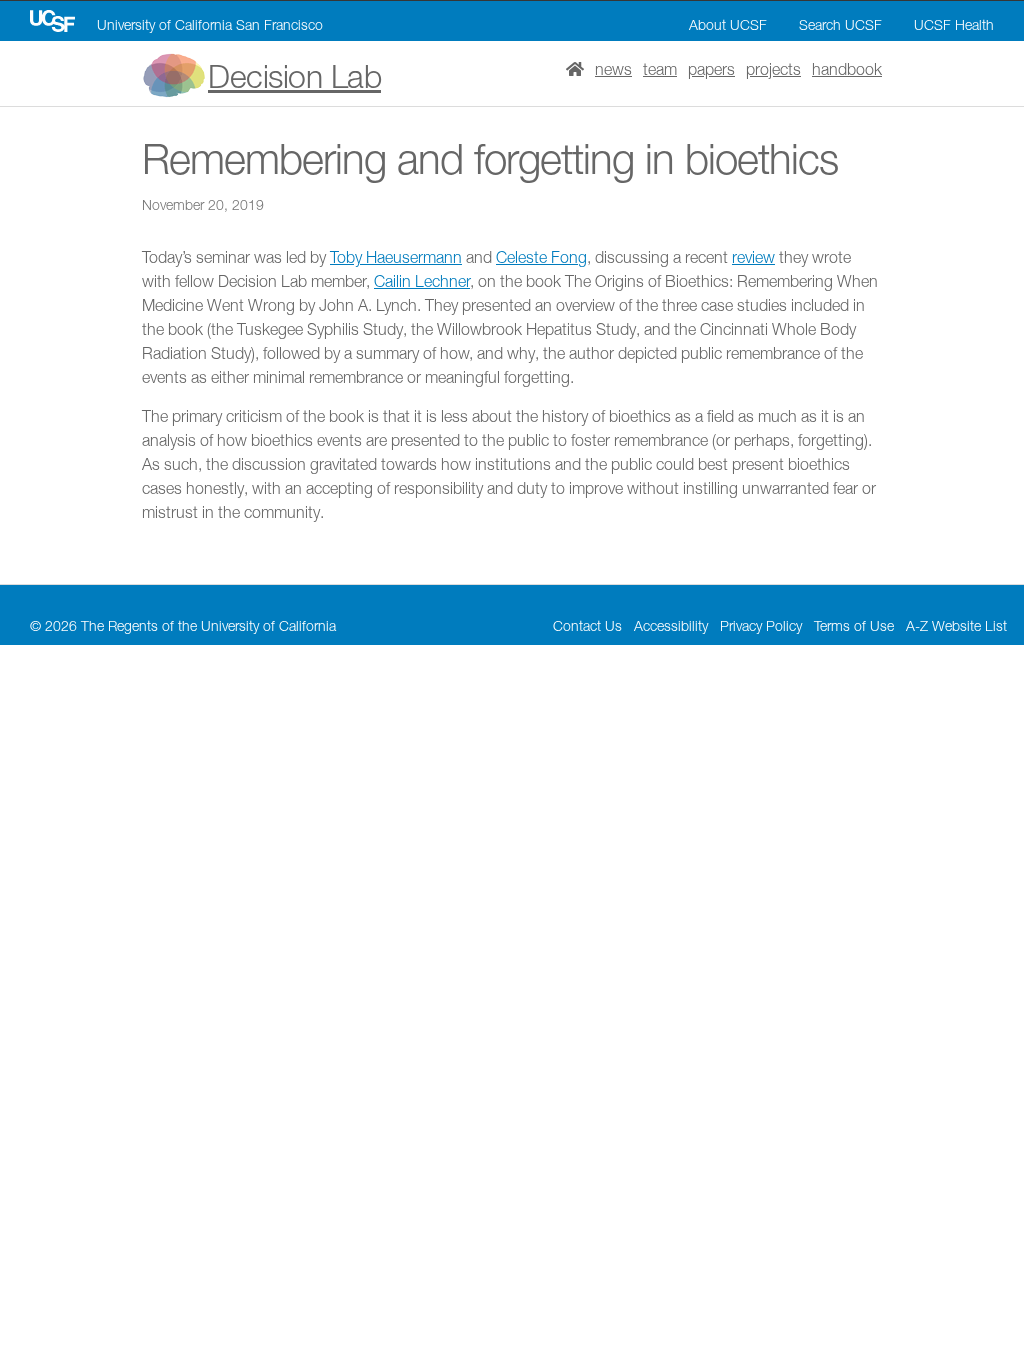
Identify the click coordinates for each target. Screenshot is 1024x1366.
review (753, 257)
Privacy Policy (761, 625)
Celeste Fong (541, 257)
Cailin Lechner (422, 281)
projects (773, 69)
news (613, 69)
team (660, 69)
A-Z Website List (956, 625)
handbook (847, 69)
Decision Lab (294, 76)
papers (711, 69)
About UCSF (728, 24)
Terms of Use (854, 625)
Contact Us (587, 625)
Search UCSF (840, 24)
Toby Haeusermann (396, 257)
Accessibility (671, 625)
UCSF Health (954, 24)
